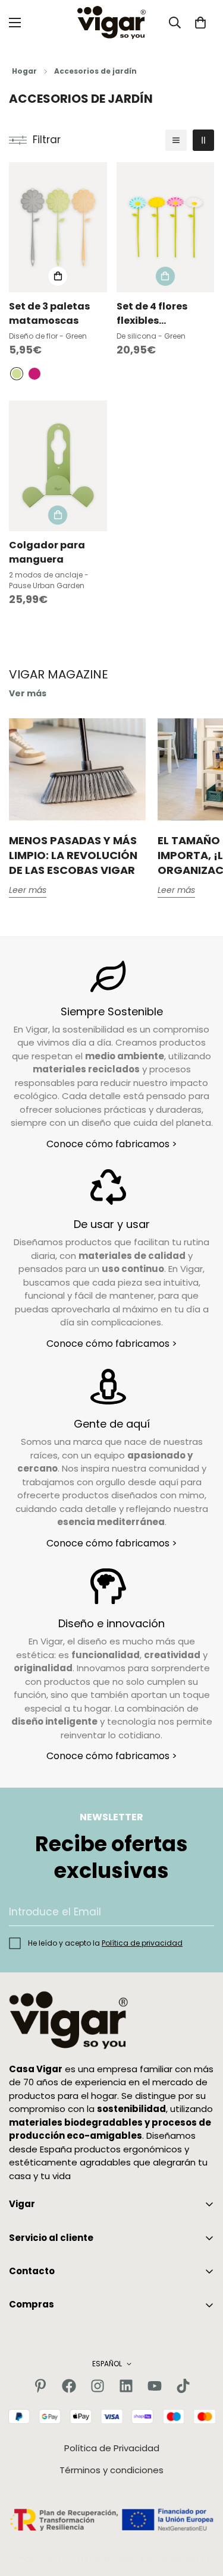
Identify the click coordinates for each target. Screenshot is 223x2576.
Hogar (24, 71)
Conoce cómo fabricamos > (112, 1144)
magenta (34, 374)
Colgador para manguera (47, 552)
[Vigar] (111, 23)
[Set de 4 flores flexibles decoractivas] (166, 227)
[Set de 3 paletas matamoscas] (58, 227)
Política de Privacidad (112, 2448)
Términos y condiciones (111, 2470)
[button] (200, 23)
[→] (200, 1912)
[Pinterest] (40, 2386)
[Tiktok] (183, 2386)
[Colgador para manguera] (58, 465)
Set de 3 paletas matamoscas (49, 313)
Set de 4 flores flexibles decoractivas (152, 314)
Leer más (28, 890)
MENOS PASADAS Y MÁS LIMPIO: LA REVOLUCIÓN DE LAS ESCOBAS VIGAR (73, 855)
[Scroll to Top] (202, 2513)
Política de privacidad (142, 1943)
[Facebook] (69, 2386)
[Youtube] (155, 2386)
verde (17, 374)
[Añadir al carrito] (165, 276)
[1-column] (176, 140)
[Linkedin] (126, 2386)
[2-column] (203, 140)
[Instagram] (98, 2386)
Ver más (28, 693)
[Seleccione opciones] (58, 276)
